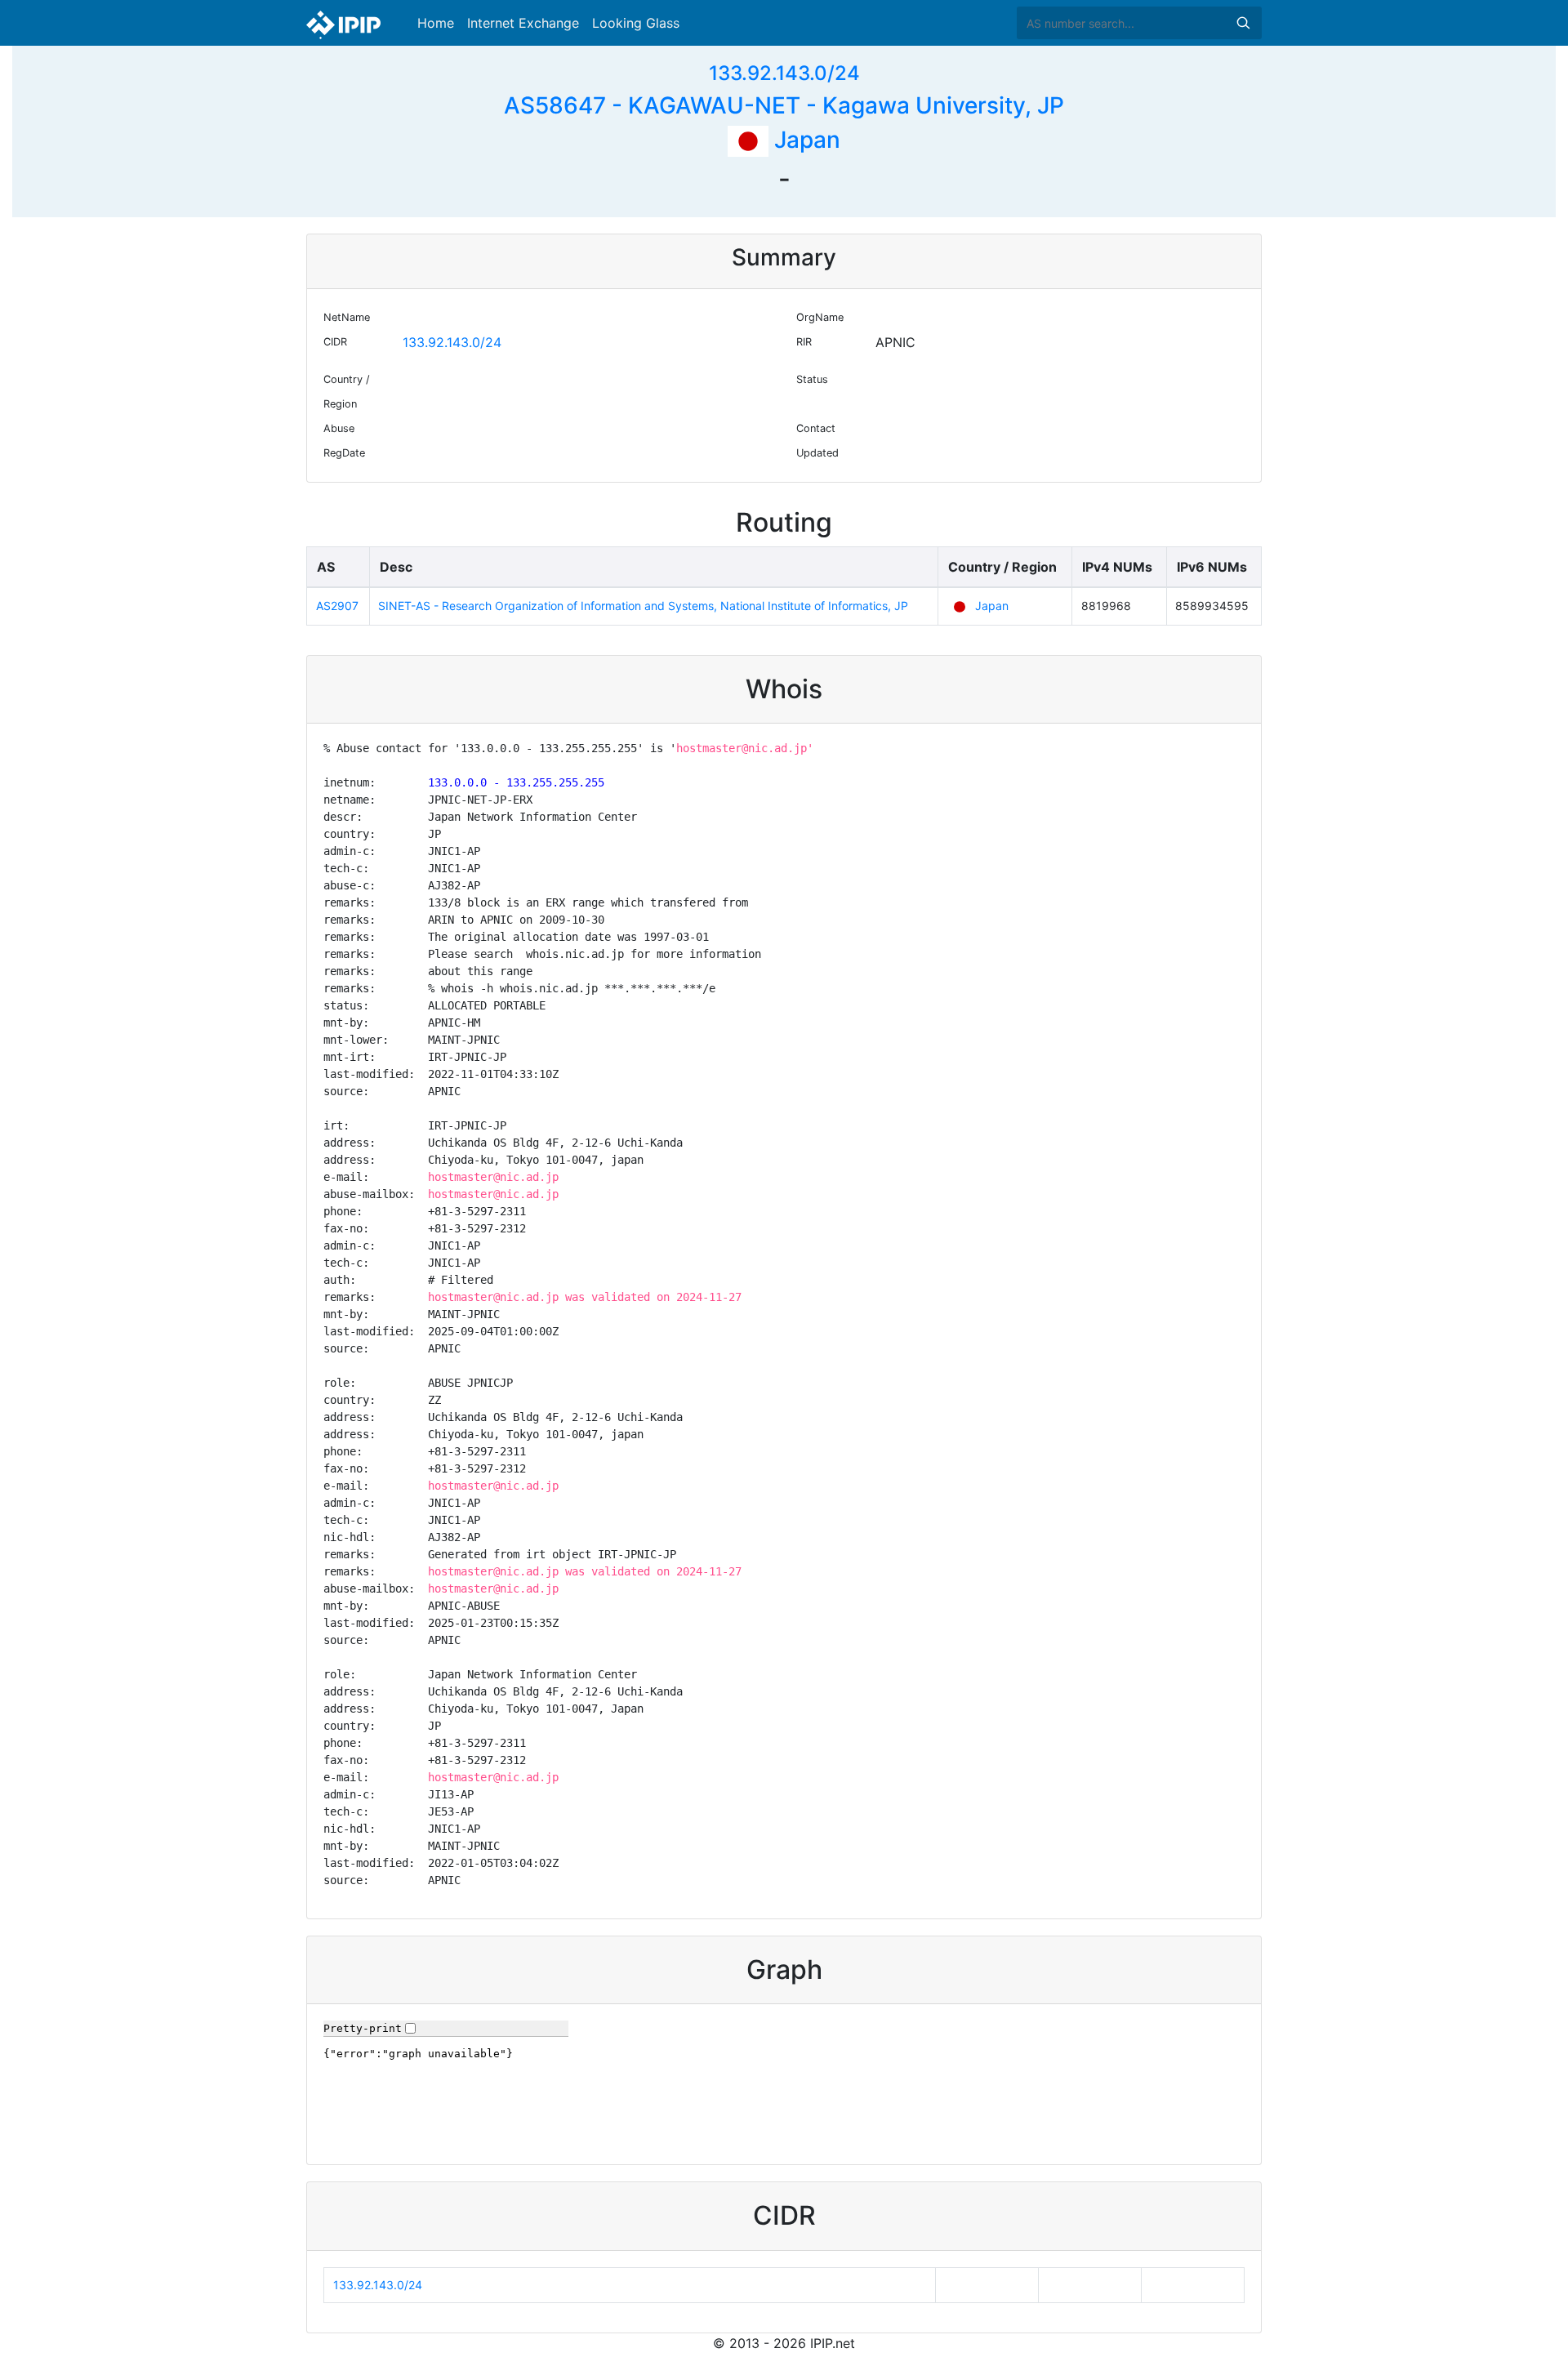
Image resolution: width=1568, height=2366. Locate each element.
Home (436, 23)
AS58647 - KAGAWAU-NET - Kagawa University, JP (784, 105)
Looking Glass (636, 23)
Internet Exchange (523, 23)
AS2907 (337, 606)
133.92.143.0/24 (784, 73)
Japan (804, 140)
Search (1243, 23)
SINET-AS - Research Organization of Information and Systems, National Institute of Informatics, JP (643, 606)
